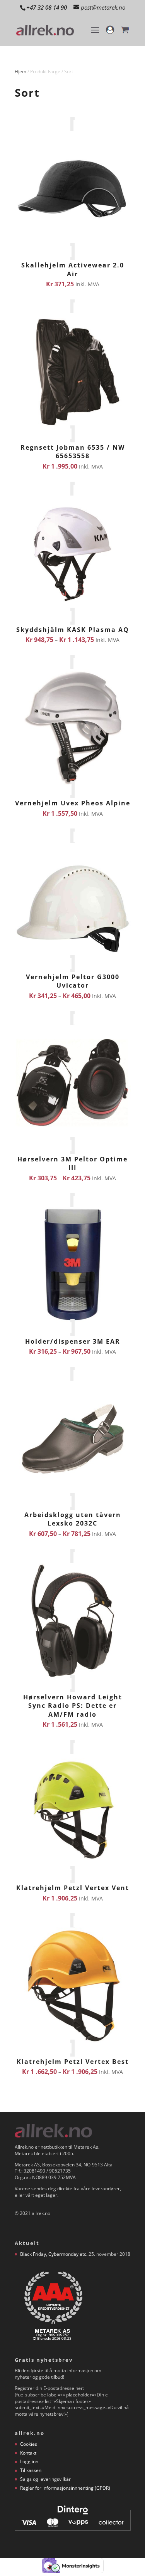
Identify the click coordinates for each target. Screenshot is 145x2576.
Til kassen (31, 2470)
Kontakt (28, 2453)
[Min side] (110, 34)
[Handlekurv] (125, 34)
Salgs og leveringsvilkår (45, 2479)
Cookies (29, 2444)
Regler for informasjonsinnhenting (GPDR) (65, 2488)
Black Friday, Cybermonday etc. (54, 2254)
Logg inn (29, 2461)
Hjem (20, 71)
